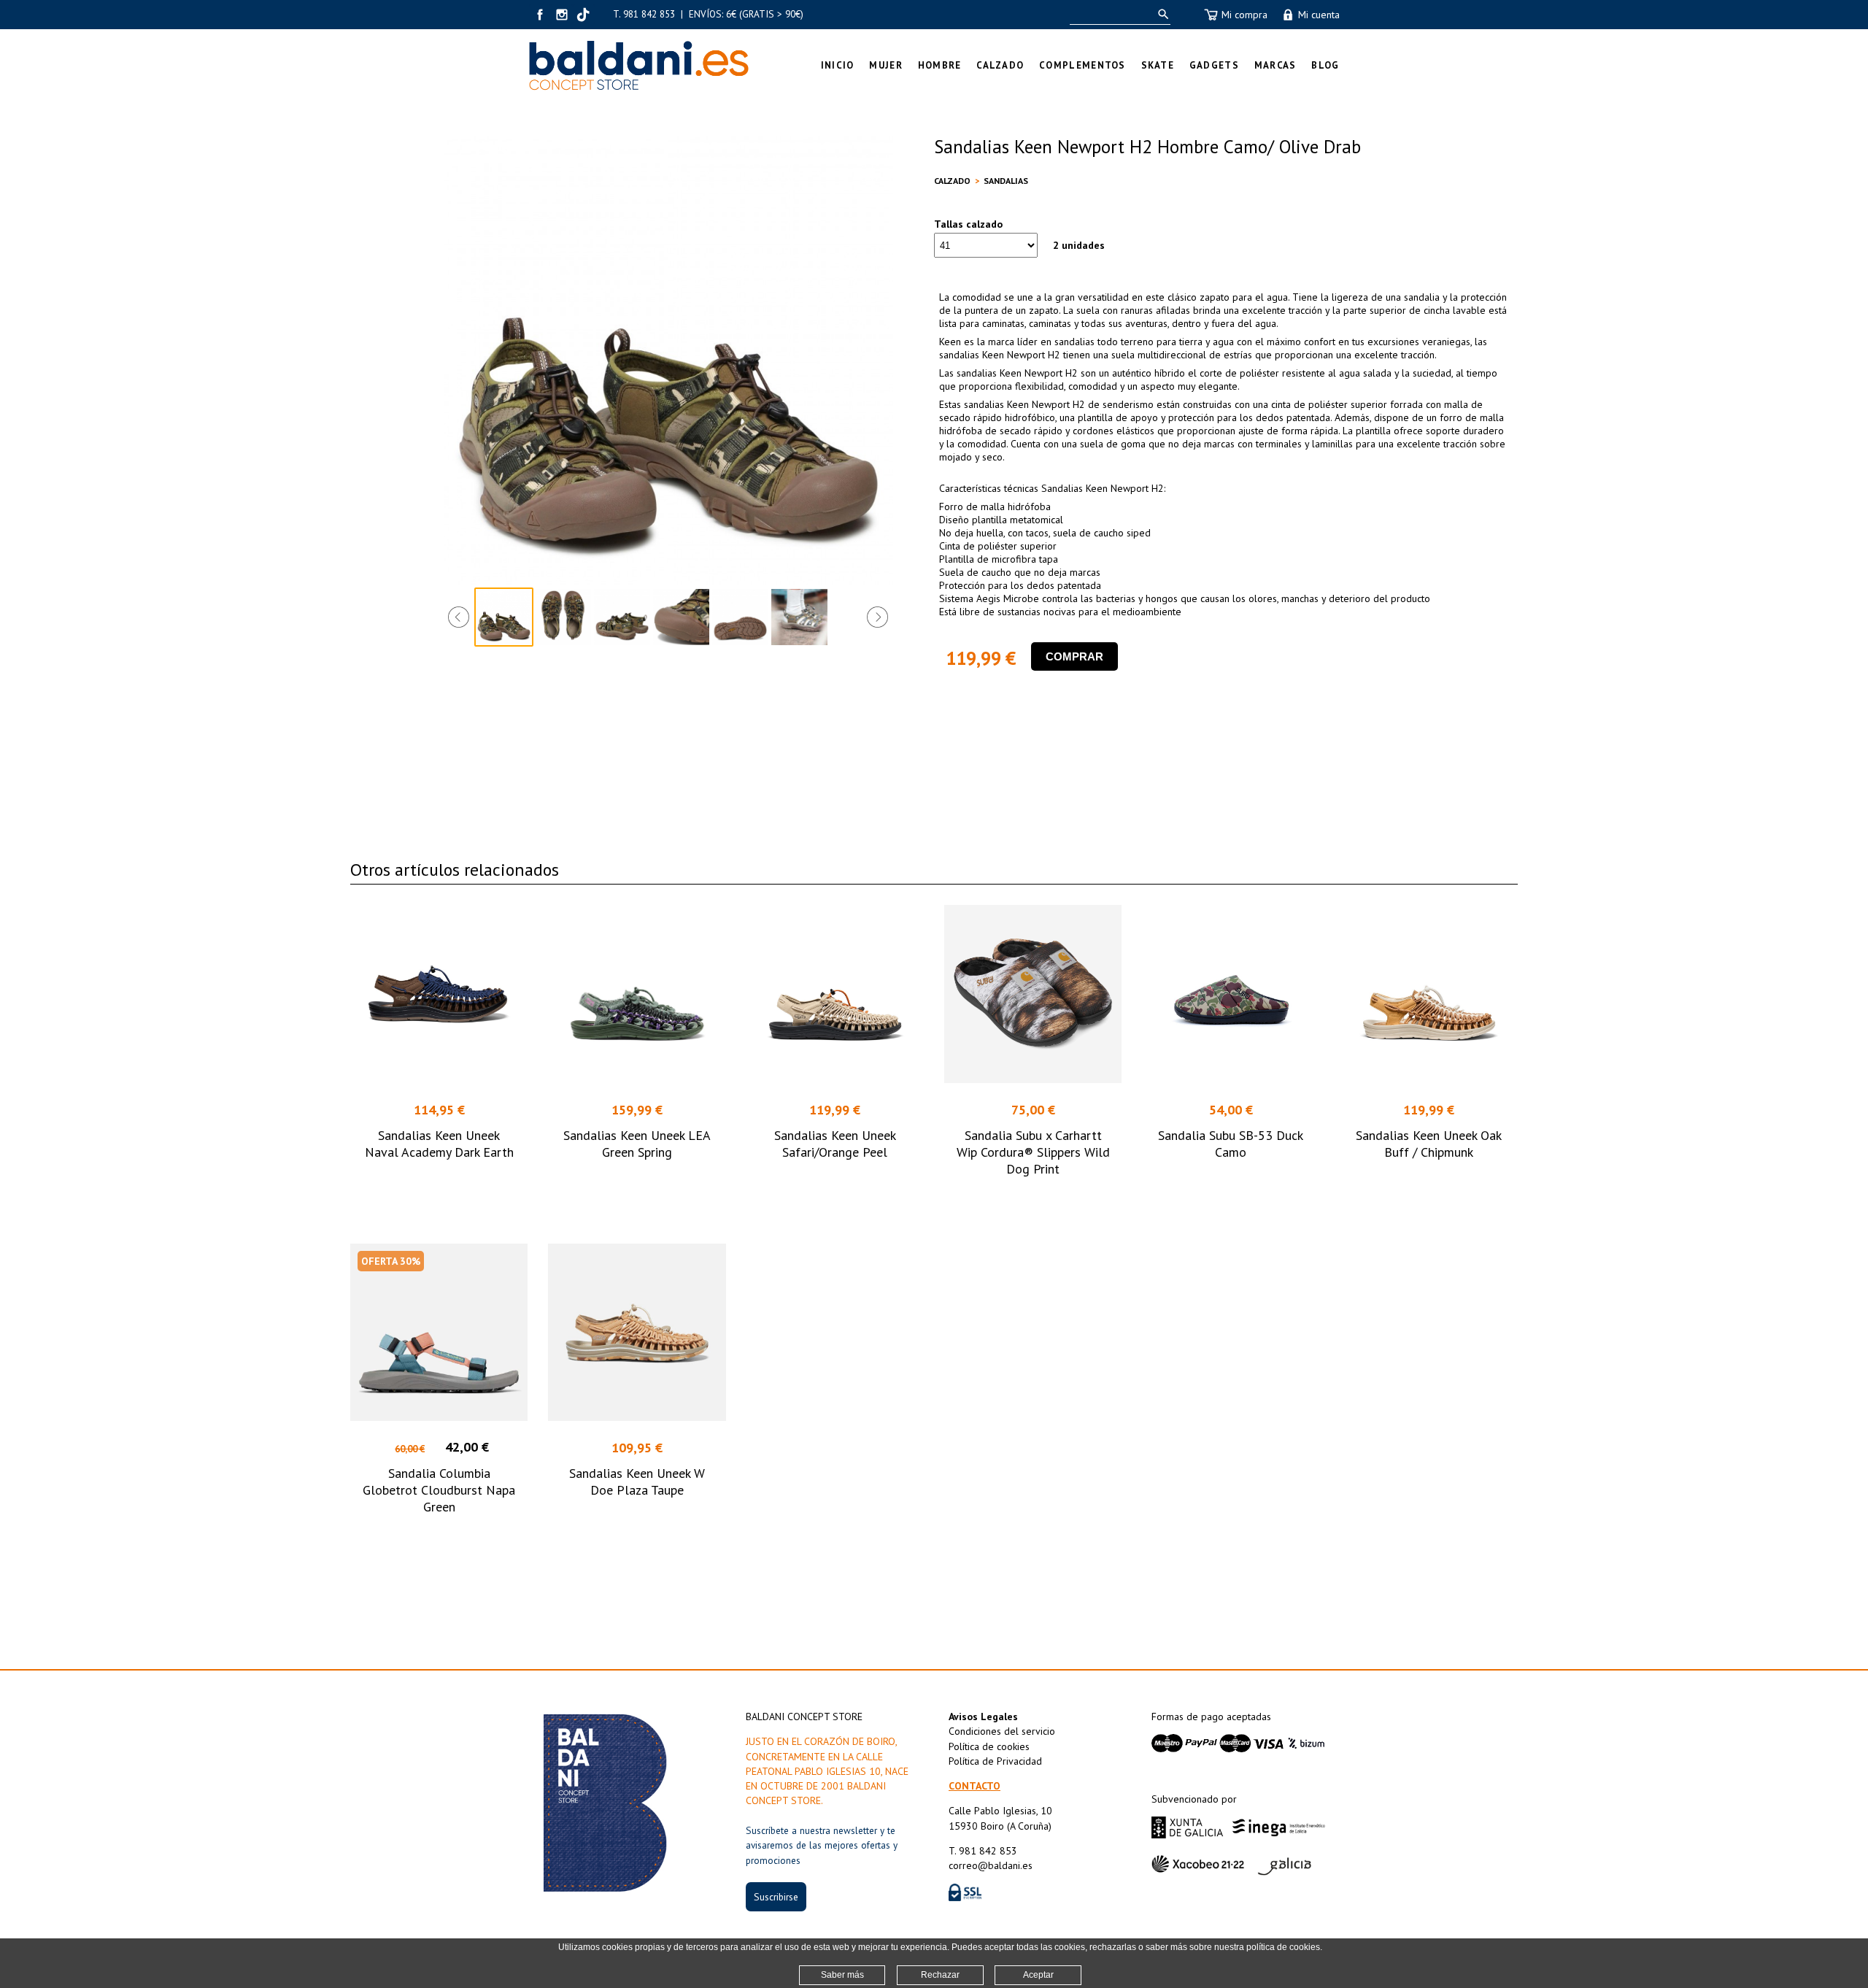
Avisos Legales (983, 1717)
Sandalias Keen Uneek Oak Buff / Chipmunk (1429, 1144)
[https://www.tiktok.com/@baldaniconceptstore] (584, 15)
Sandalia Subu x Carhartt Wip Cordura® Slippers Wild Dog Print (1033, 1152)
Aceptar (1038, 1975)
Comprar (1074, 656)
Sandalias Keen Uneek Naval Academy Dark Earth (439, 1144)
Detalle (439, 1195)
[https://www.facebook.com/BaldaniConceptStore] (540, 15)
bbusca (1161, 14)
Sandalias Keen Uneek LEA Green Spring (637, 1144)
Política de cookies (989, 1746)
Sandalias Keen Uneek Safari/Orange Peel (835, 1144)
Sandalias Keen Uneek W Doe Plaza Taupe (637, 1482)
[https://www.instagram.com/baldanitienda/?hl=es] (562, 15)
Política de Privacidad (995, 1761)
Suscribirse (776, 1897)
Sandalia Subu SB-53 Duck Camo (1231, 1144)
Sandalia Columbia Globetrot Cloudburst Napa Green (439, 1490)
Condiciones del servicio (1002, 1731)
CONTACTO (974, 1786)
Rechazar (940, 1975)
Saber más (842, 1975)
